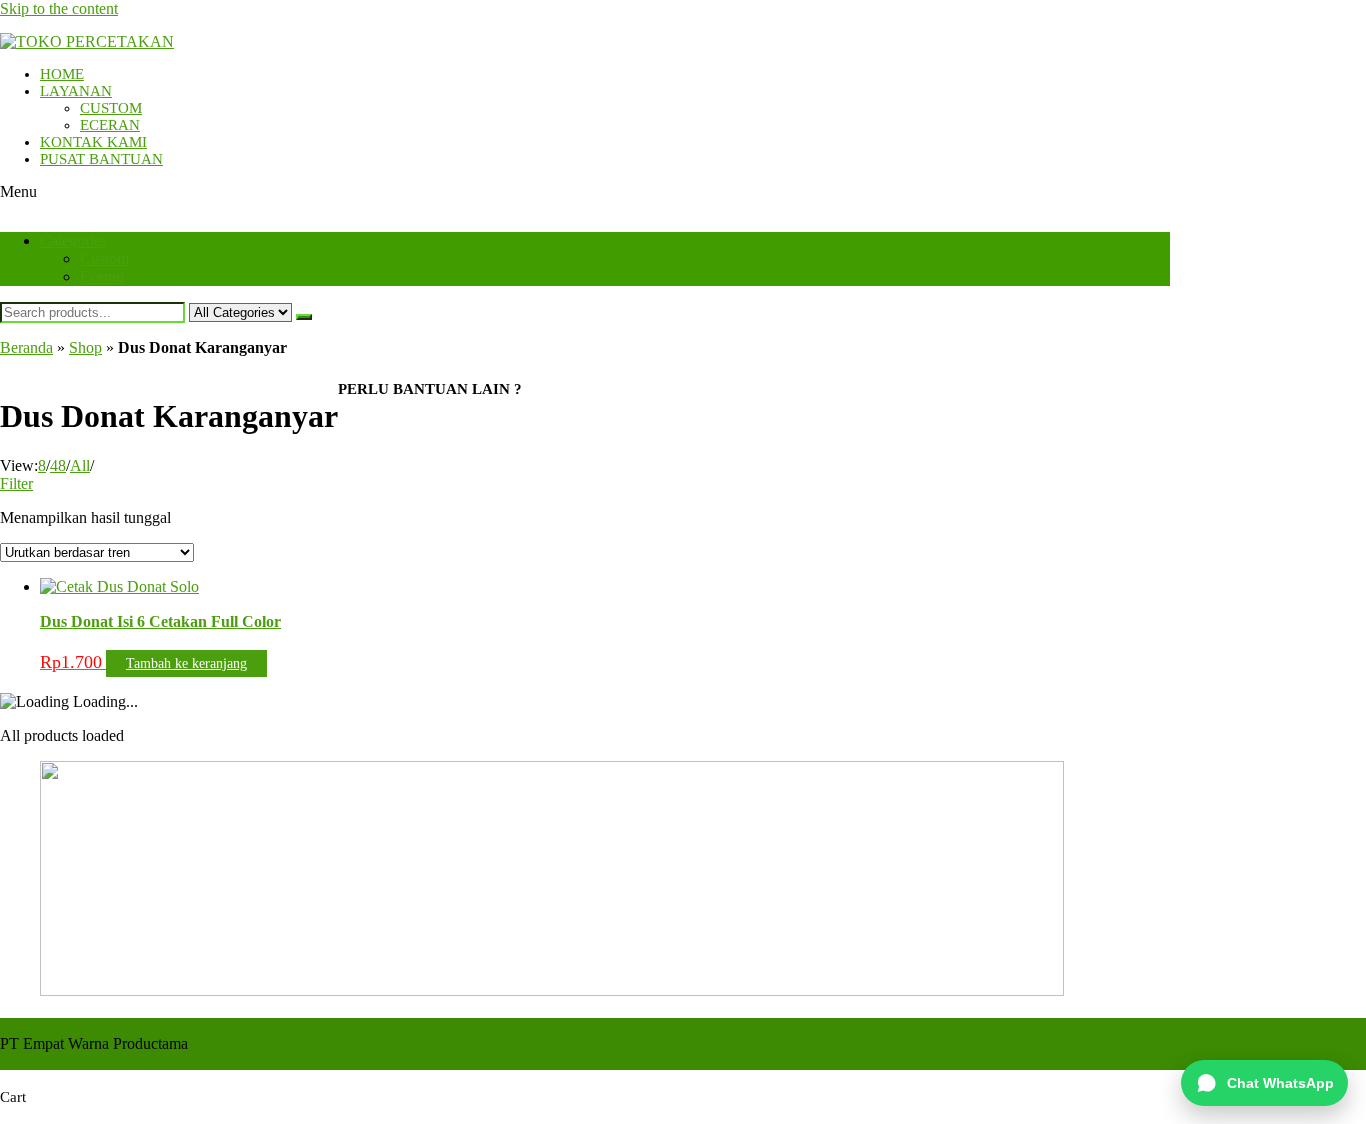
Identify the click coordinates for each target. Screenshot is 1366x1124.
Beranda (26, 347)
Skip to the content (59, 8)
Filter (16, 483)
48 (58, 465)
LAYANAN (76, 91)
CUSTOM (111, 108)
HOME (62, 74)
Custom (104, 258)
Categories (73, 240)
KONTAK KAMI (93, 142)
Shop (85, 347)
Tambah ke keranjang (186, 663)
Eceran (102, 276)
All (80, 465)
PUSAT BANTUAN (101, 159)
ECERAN (110, 125)
